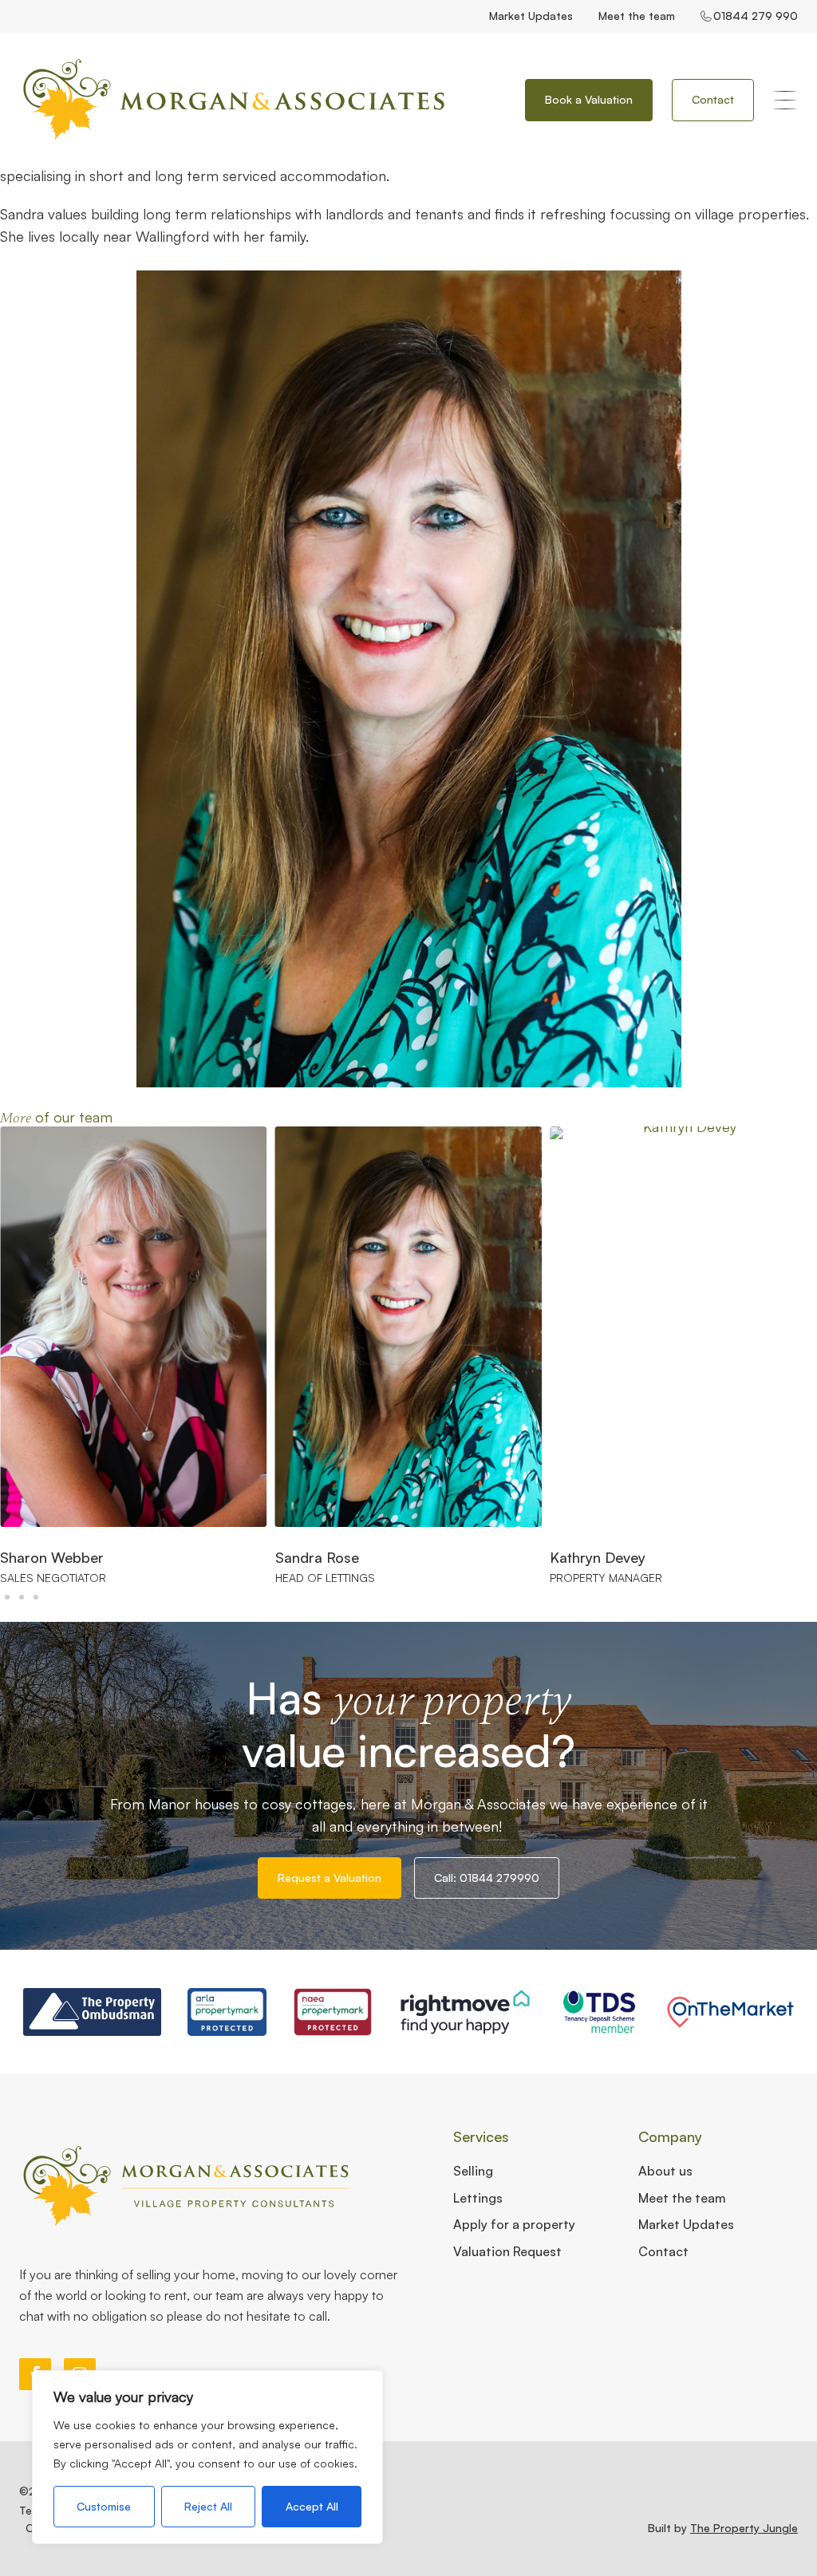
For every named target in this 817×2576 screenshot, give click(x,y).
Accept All (312, 2506)
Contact (663, 2251)
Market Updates (531, 16)
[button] (7, 1597)
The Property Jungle (744, 2528)
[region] (207, 2457)
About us (665, 2171)
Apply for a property (514, 2224)
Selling (473, 2171)
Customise (104, 2506)
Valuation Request (507, 2251)
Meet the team (637, 16)
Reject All (208, 2506)
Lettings (478, 2198)
